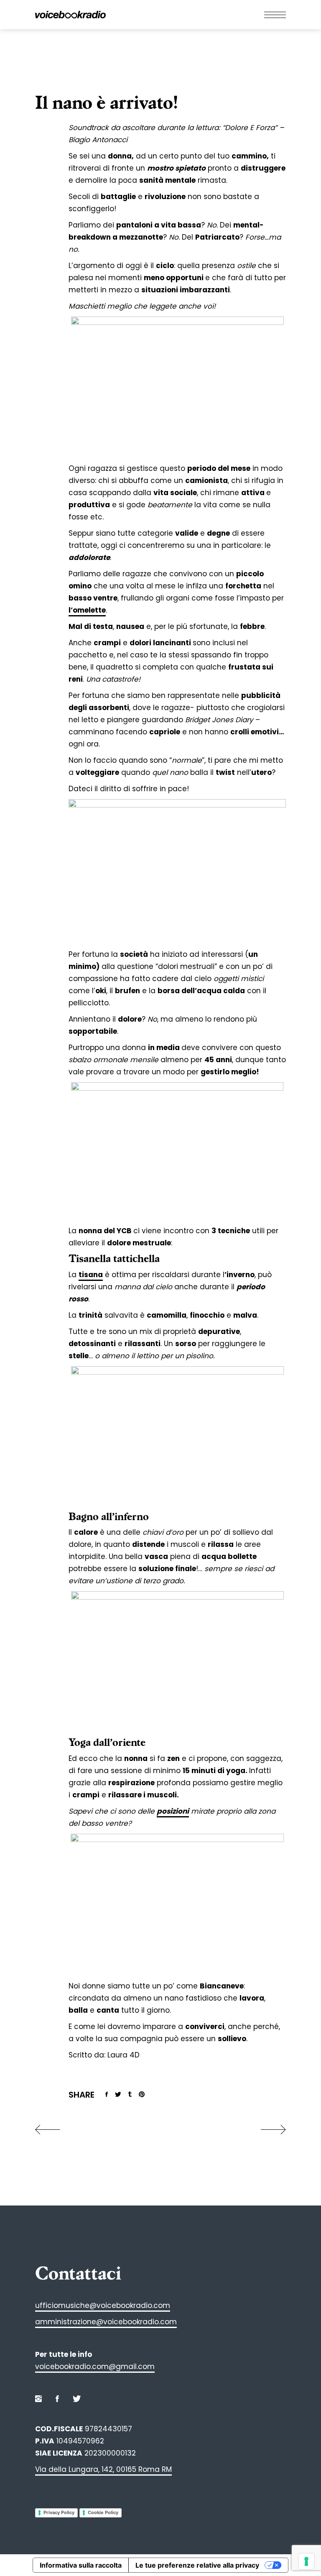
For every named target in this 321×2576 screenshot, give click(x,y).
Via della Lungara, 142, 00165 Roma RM (103, 2469)
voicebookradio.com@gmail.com (95, 2366)
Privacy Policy (59, 2512)
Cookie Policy (103, 2512)
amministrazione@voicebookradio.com (106, 2322)
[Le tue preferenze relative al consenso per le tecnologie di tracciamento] (306, 2561)
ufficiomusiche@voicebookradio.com (103, 2305)
